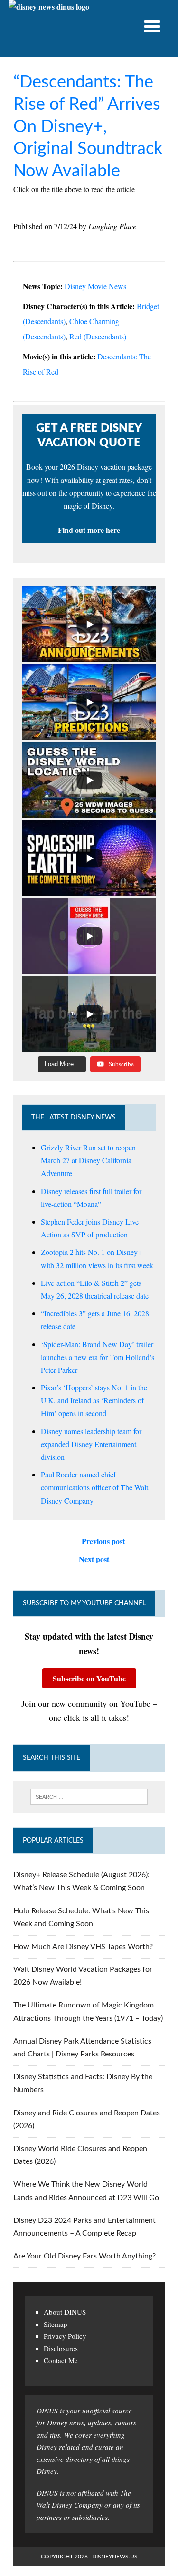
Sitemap (56, 2324)
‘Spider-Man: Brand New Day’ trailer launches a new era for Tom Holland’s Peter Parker (98, 1357)
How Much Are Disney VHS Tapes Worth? (83, 1947)
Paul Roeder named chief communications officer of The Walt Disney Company (94, 1487)
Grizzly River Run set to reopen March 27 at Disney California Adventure (88, 1160)
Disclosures (61, 2348)
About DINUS (65, 2312)
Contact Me (61, 2360)
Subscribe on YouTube (89, 1678)
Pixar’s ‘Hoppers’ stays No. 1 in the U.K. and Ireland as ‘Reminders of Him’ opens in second (94, 1400)
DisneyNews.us (115, 2557)
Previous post (103, 1541)
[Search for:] (89, 1797)
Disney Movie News (95, 286)
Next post (94, 1559)
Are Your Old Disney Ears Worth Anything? (84, 2256)
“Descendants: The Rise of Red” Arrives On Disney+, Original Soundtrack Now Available (88, 127)
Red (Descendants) (98, 336)
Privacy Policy (65, 2336)
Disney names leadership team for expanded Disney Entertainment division (91, 1444)
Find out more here (89, 530)
